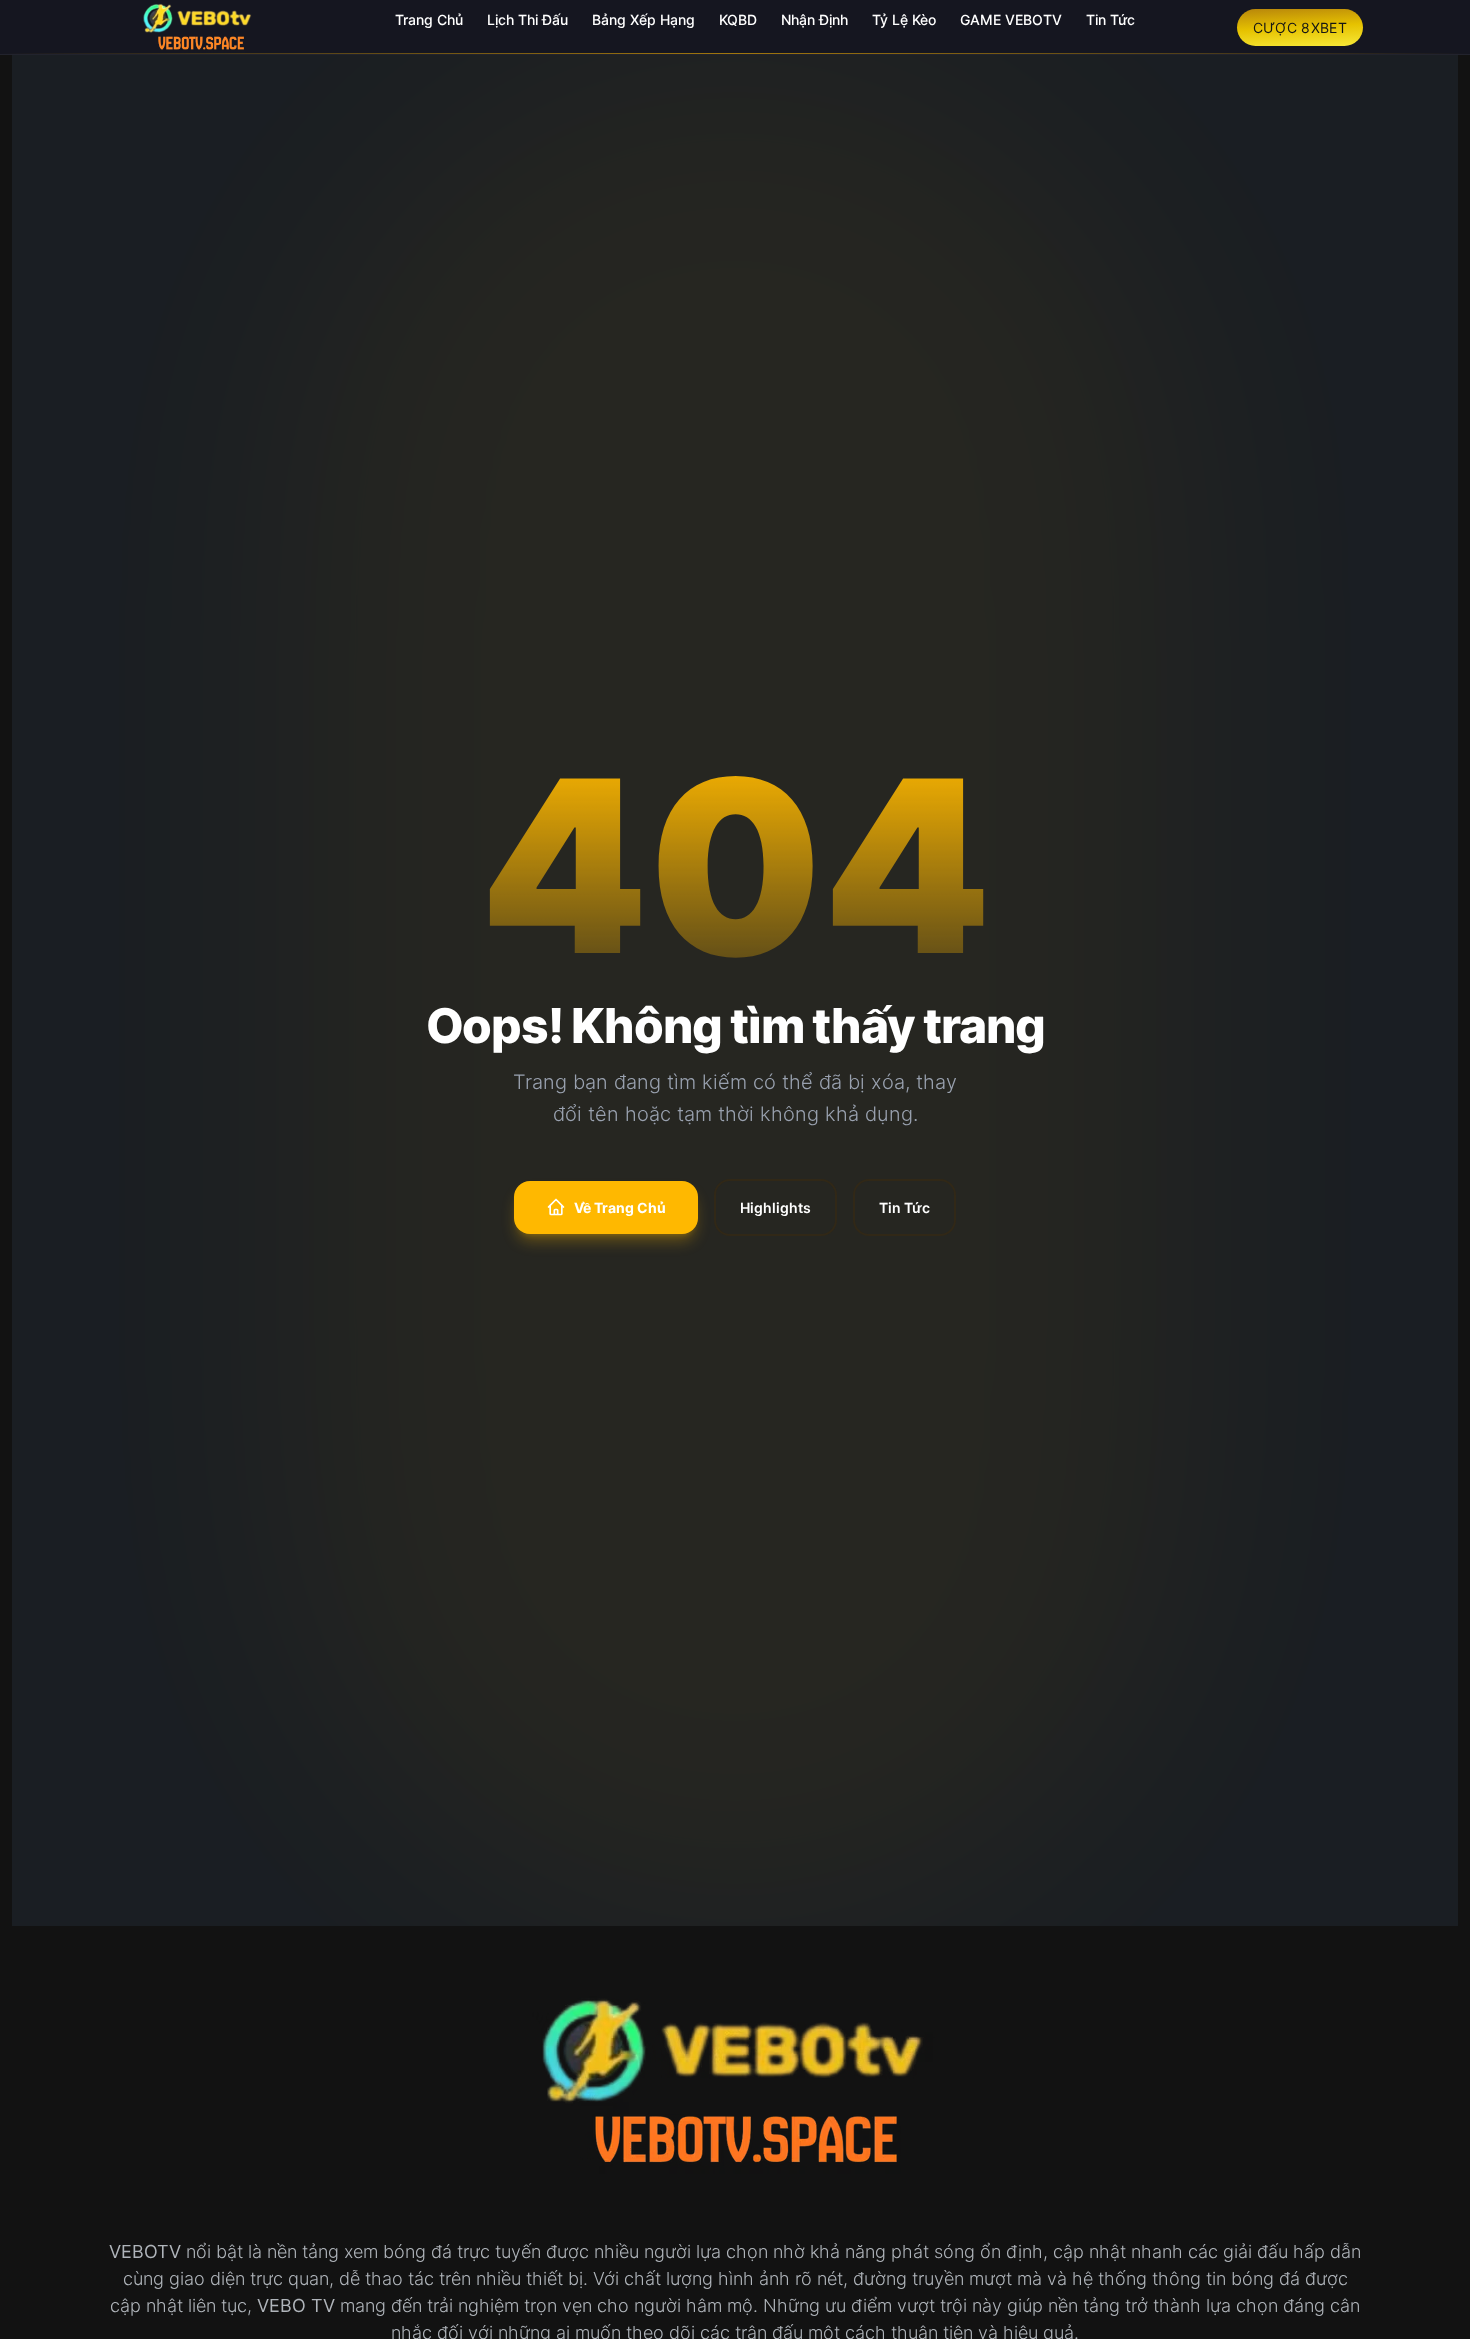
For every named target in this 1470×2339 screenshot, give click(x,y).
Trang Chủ (429, 19)
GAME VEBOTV (1011, 19)
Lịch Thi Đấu (527, 19)
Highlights (775, 1207)
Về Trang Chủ (620, 1207)
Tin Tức (1110, 19)
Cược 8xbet (1300, 27)
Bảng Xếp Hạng (643, 19)
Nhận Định (814, 19)
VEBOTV (145, 2251)
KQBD (738, 19)
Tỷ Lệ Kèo (904, 19)
